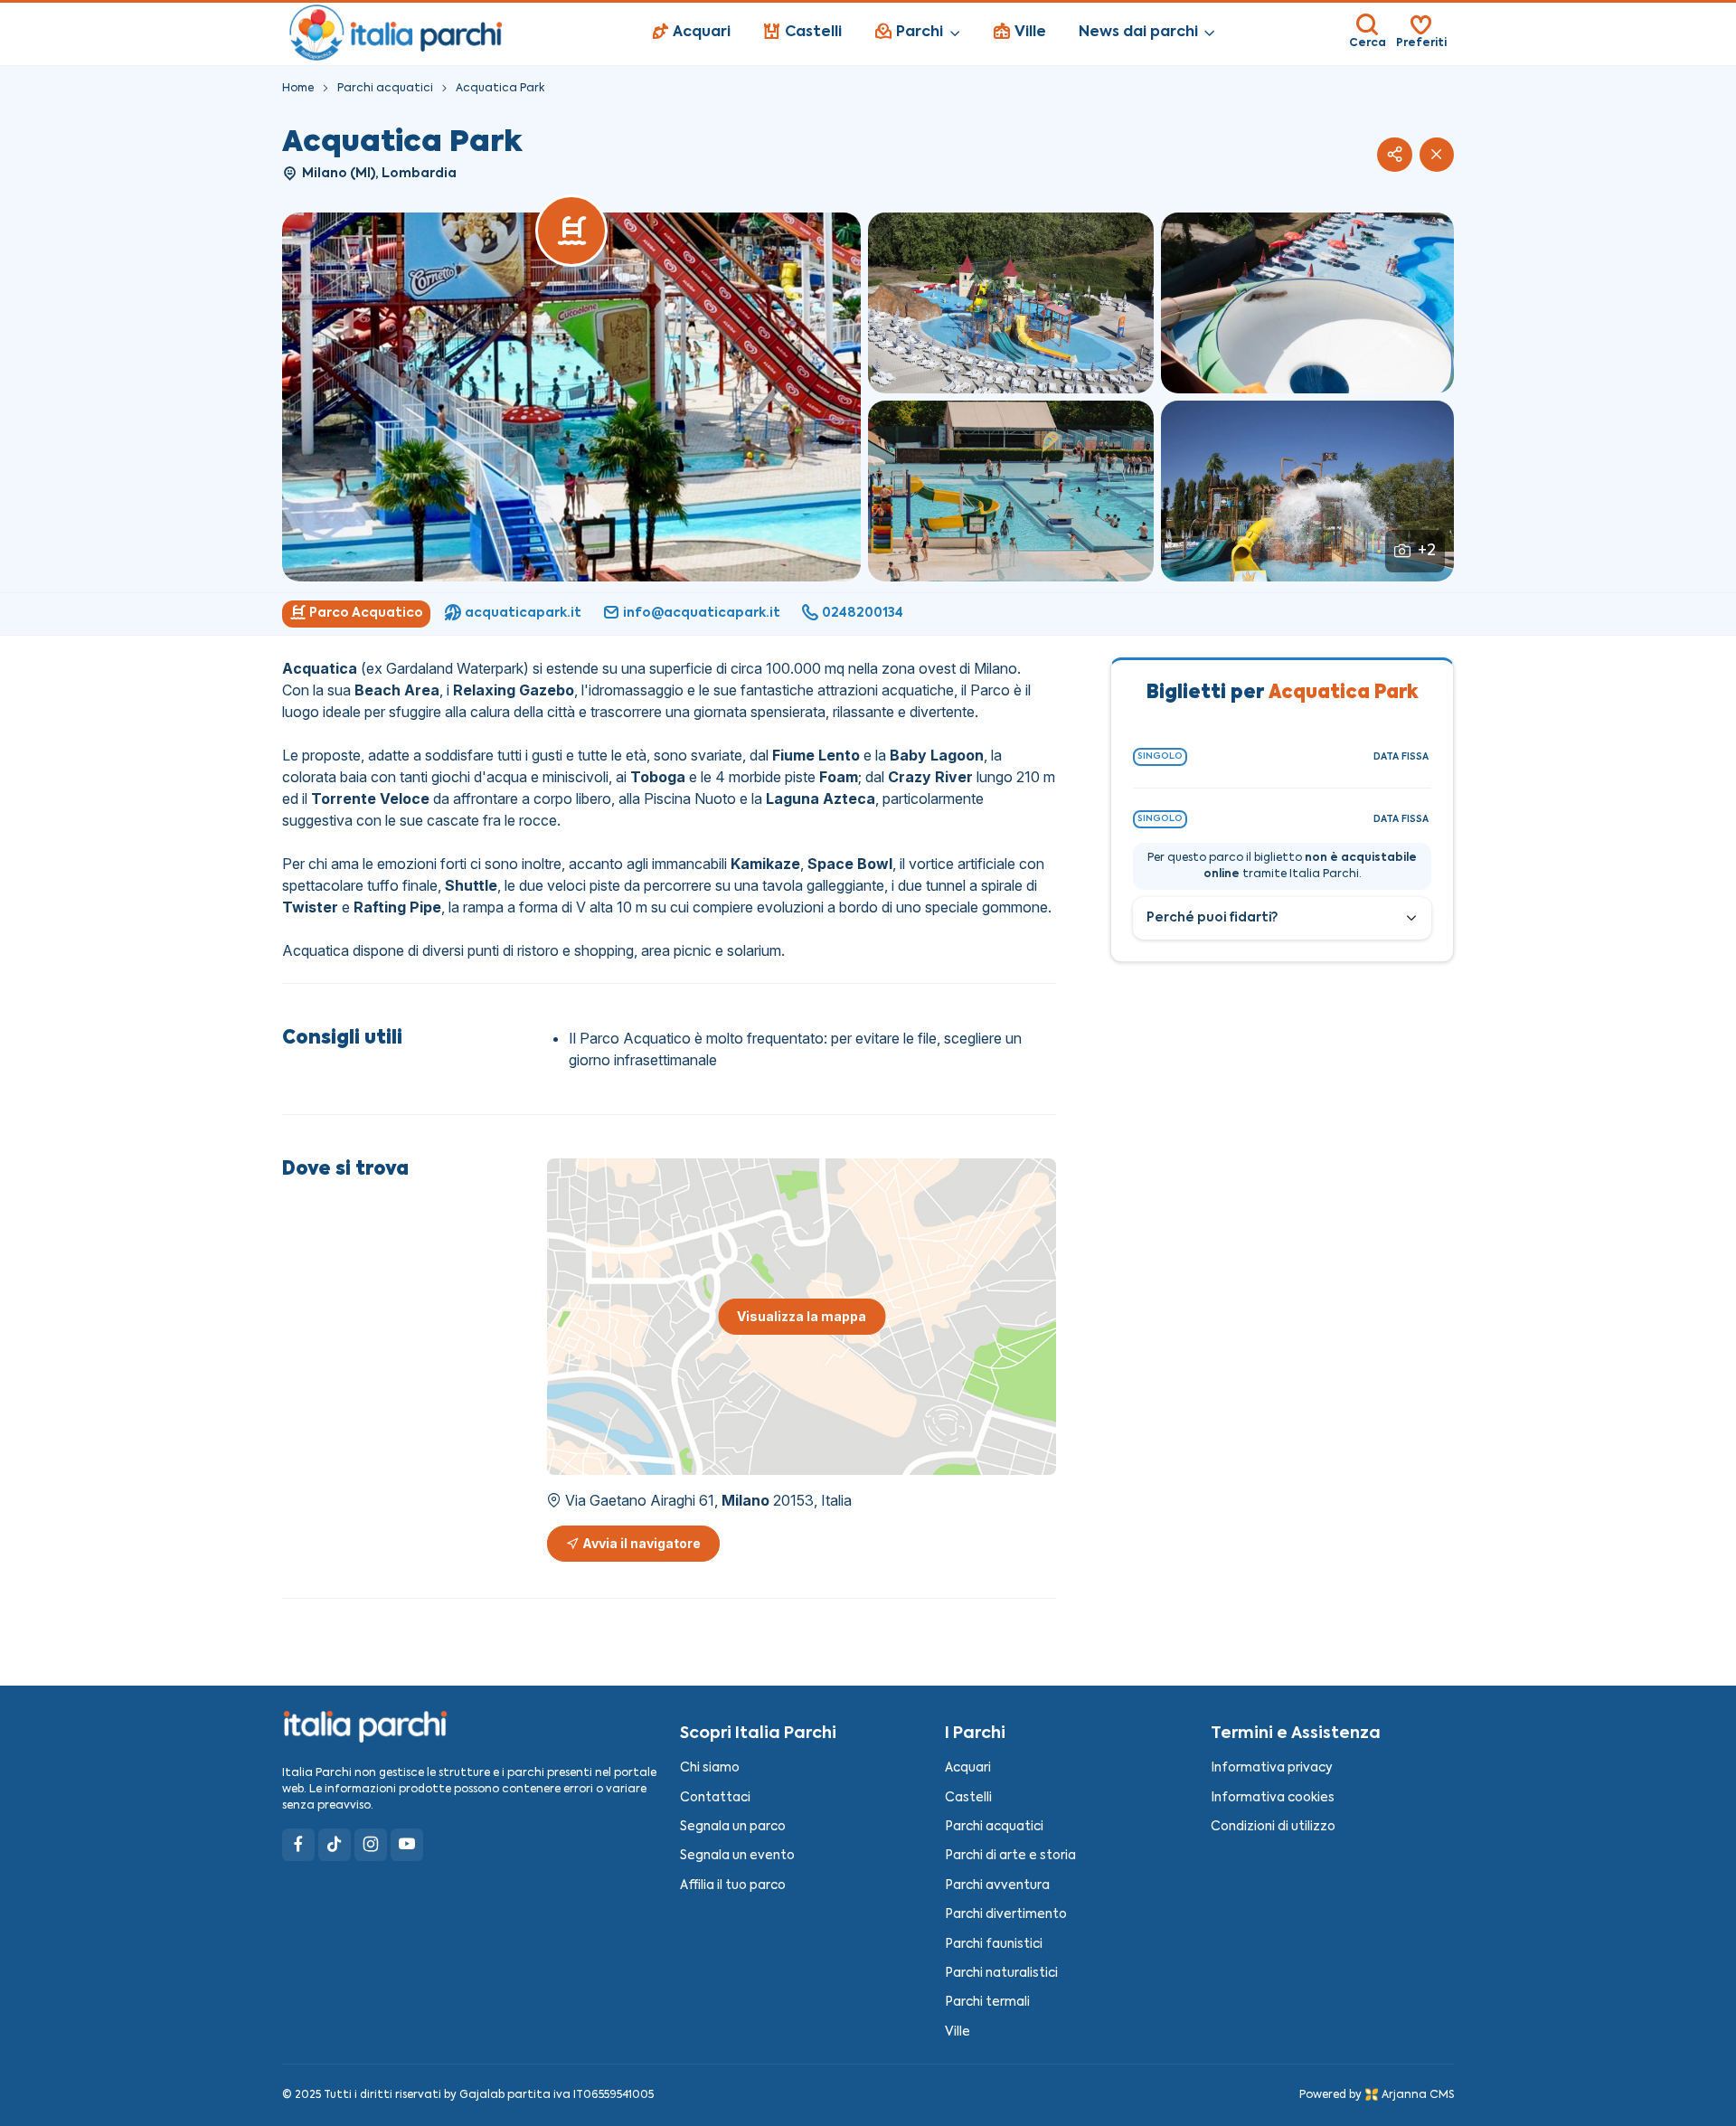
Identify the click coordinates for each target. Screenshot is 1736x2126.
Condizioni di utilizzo (1273, 1827)
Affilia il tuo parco (733, 1886)
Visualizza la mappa (802, 1316)
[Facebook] (298, 1845)
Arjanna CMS (1418, 2095)
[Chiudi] (1437, 155)
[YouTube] (407, 1845)
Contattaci (715, 1798)
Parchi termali (987, 2003)
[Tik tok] (335, 1845)
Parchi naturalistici (1001, 1974)
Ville (958, 2032)
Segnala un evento (737, 1856)
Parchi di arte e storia (1010, 1856)
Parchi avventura (997, 1886)
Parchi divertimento (1006, 1915)
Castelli (968, 1798)
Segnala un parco (733, 1827)
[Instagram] (371, 1845)
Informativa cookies (1273, 1798)
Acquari (968, 1768)
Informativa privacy (1272, 1768)
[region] (868, 614)
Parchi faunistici (994, 1945)
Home (298, 89)
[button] (1394, 155)
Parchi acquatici (385, 89)
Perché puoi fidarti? (1212, 918)
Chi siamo (710, 1768)
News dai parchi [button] (1138, 33)
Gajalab (482, 2095)
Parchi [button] (920, 33)
